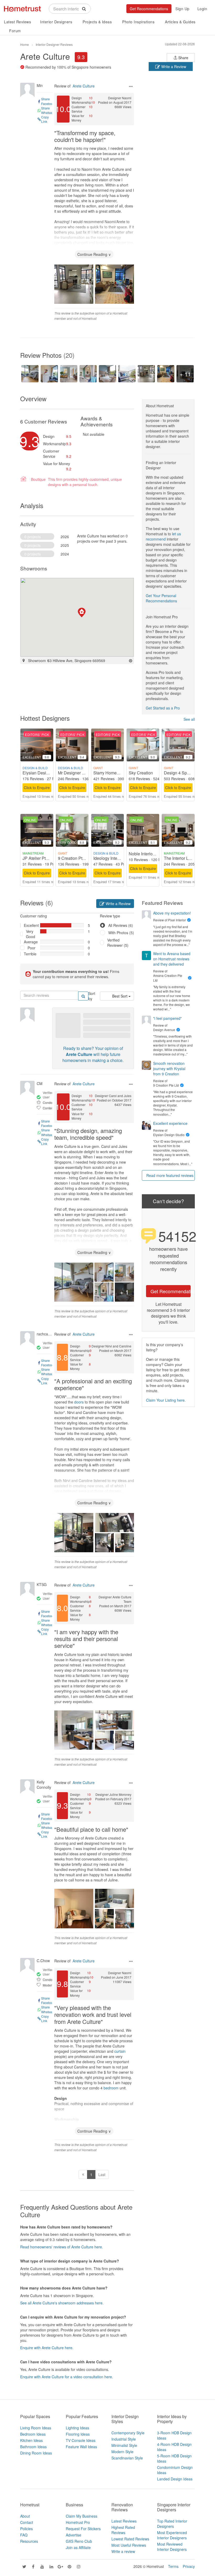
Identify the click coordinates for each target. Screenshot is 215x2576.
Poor (31, 948)
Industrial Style (124, 2439)
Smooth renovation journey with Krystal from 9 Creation (169, 1069)
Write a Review (173, 67)
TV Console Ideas (81, 2440)
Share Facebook (48, 101)
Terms (173, 2566)
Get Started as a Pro (163, 708)
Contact (27, 2522)
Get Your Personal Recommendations (161, 598)
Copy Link (45, 119)
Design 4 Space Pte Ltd (186, 773)
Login (202, 9)
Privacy (189, 2566)
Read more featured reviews (170, 1175)
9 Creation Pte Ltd (75, 858)
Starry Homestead (110, 773)
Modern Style (122, 2452)
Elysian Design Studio (43, 773)
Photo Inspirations (138, 22)
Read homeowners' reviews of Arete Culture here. (62, 2247)
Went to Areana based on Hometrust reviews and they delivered (172, 959)
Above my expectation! (172, 913)
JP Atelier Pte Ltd (39, 858)
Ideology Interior (108, 858)
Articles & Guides (180, 22)
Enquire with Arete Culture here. (47, 2348)
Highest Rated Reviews (123, 2530)
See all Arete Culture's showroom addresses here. (62, 2303)
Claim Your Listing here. (166, 1400)
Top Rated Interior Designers (172, 2524)
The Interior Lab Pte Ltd (186, 858)
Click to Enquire (37, 788)
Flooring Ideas (78, 2434)
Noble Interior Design (149, 854)
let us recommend (163, 536)
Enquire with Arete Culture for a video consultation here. (67, 2377)
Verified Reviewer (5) (118, 943)
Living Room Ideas (36, 2428)
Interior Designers (56, 22)
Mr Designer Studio (76, 773)
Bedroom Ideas (33, 2434)
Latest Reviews (17, 22)
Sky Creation (141, 773)
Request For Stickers (83, 2529)
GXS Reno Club (79, 2541)
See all (189, 719)
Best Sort (120, 996)
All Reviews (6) (121, 925)
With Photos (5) (121, 933)
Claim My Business (82, 2516)
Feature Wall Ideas (81, 2447)
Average (30, 942)
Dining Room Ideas (36, 2453)
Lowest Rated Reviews (130, 2539)
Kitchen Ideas (31, 2440)
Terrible (30, 954)
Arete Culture (45, 56)
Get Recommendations (149, 9)
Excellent (30, 925)
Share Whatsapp (48, 110)
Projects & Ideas (97, 22)
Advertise (74, 2535)
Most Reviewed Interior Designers (172, 2547)
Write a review (123, 2551)
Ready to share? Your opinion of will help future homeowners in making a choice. (93, 1054)
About (25, 2516)
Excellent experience (170, 1123)
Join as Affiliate (78, 2547)
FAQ (24, 2535)
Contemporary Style (128, 2433)
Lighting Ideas (77, 2428)
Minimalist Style (124, 2445)
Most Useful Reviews (129, 2545)
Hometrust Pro (78, 2522)
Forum (15, 31)
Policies (26, 2529)
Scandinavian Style (127, 2458)
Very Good (31, 934)
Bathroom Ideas (33, 2447)
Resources (29, 2541)
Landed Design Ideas (175, 2479)
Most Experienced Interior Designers (172, 2535)
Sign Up (182, 9)
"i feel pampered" (167, 1018)
